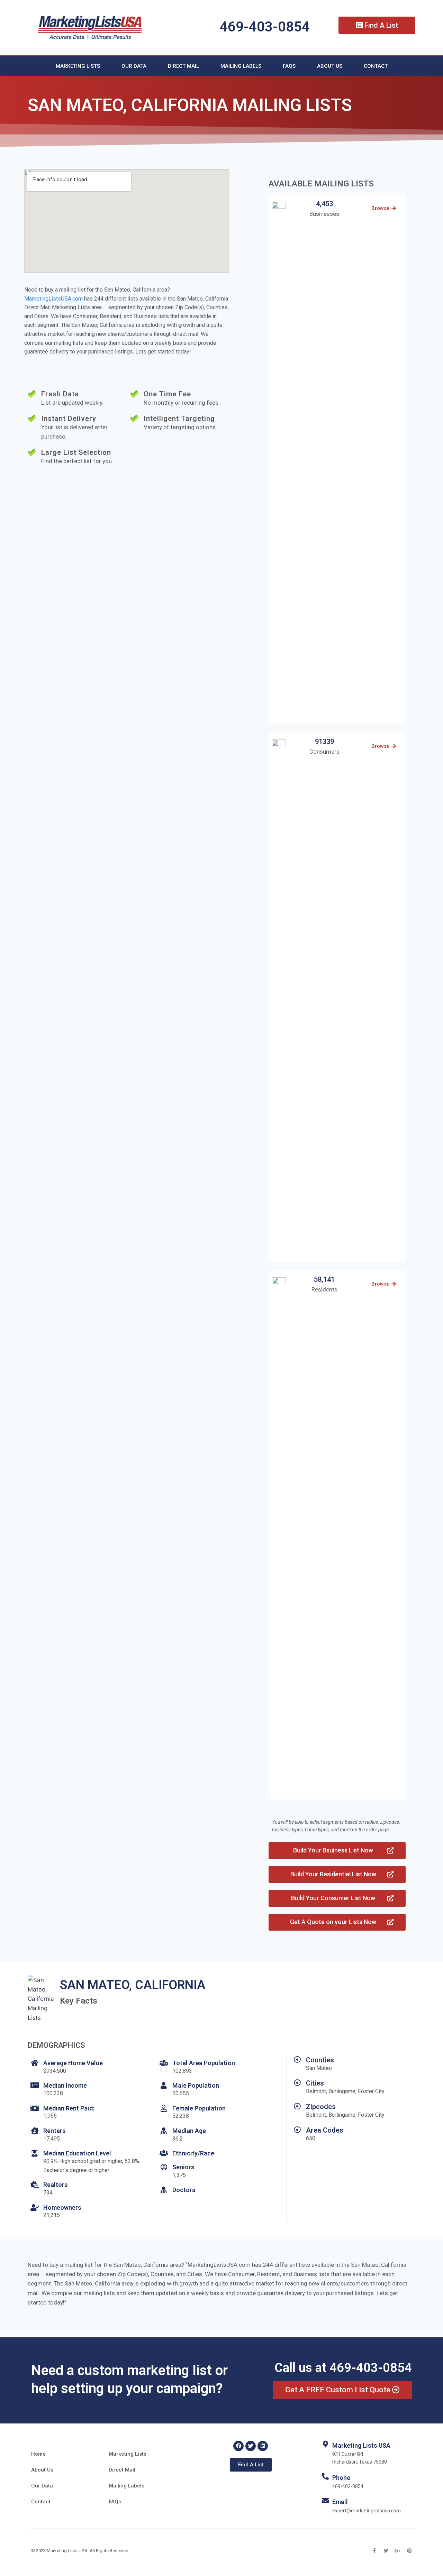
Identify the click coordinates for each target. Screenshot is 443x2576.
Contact (376, 66)
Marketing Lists (78, 66)
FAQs (289, 66)
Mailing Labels (241, 66)
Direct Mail (183, 66)
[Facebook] (238, 2446)
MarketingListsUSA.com (53, 299)
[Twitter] (251, 2446)
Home (38, 2454)
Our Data (134, 66)
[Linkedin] (263, 2446)
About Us (330, 66)
